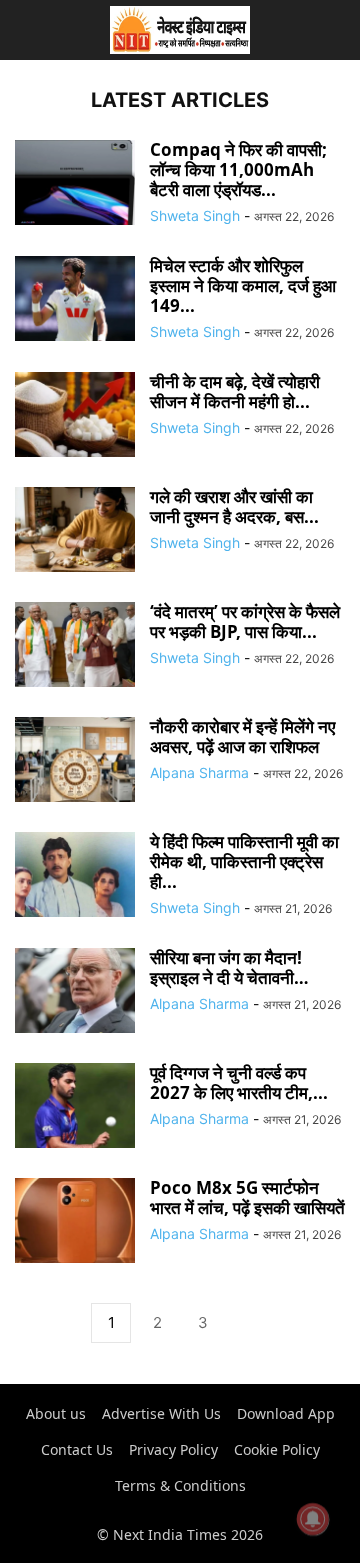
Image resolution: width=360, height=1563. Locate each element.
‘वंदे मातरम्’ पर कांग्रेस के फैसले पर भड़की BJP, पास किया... (245, 621)
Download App (286, 1413)
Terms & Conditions (180, 1485)
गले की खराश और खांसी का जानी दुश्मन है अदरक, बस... (234, 506)
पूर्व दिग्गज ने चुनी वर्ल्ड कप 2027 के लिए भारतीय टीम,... (239, 1082)
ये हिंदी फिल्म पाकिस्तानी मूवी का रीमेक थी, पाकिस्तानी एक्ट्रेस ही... (244, 861)
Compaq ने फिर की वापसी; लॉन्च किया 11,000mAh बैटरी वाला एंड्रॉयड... (238, 169)
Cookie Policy (277, 1449)
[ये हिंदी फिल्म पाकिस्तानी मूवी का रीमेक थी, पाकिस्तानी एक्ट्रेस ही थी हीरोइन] (75, 876)
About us (56, 1413)
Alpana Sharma (199, 772)
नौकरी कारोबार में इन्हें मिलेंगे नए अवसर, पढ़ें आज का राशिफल (242, 736)
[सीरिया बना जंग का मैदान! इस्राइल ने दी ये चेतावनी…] (75, 992)
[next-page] (249, 1323)
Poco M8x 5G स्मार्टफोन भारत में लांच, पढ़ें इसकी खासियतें (247, 1197)
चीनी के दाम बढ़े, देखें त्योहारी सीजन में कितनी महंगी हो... (235, 391)
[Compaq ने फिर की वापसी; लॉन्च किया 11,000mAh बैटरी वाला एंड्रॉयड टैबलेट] (75, 184)
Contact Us (77, 1449)
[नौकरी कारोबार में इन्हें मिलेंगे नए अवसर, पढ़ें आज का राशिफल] (75, 761)
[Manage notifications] (313, 1519)
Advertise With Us (161, 1413)
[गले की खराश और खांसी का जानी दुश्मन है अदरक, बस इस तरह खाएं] (75, 531)
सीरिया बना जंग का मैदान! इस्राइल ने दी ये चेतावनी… (229, 967)
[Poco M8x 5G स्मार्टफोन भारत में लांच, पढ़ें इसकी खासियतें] (75, 1222)
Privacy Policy (173, 1449)
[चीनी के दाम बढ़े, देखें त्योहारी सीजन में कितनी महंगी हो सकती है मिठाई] (75, 416)
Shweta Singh (195, 215)
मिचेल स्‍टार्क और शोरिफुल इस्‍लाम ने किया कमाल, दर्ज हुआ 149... (243, 285)
